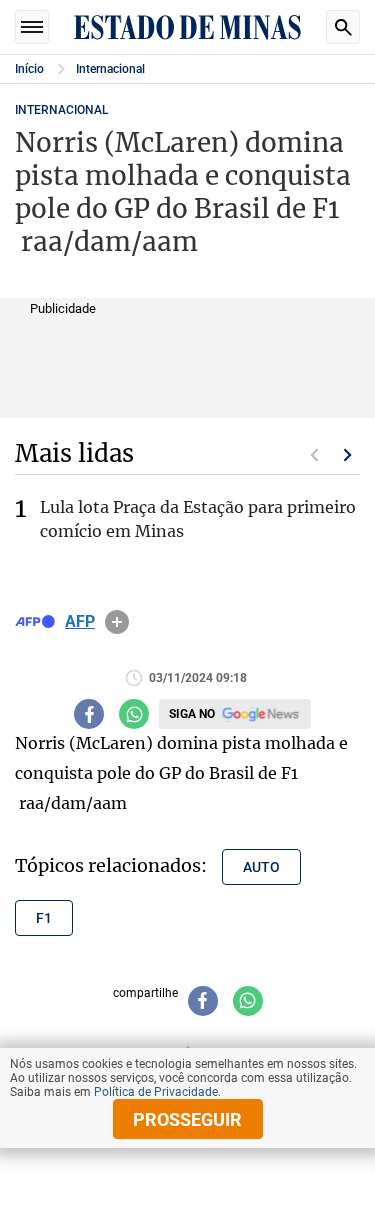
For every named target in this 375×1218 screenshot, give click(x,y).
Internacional (110, 69)
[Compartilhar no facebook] (89, 714)
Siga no (192, 714)
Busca (343, 27)
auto (261, 867)
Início (29, 69)
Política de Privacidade (156, 1092)
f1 (44, 918)
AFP (80, 622)
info (117, 622)
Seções (32, 27)
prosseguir (187, 1119)
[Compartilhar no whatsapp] (134, 714)
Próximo (348, 455)
